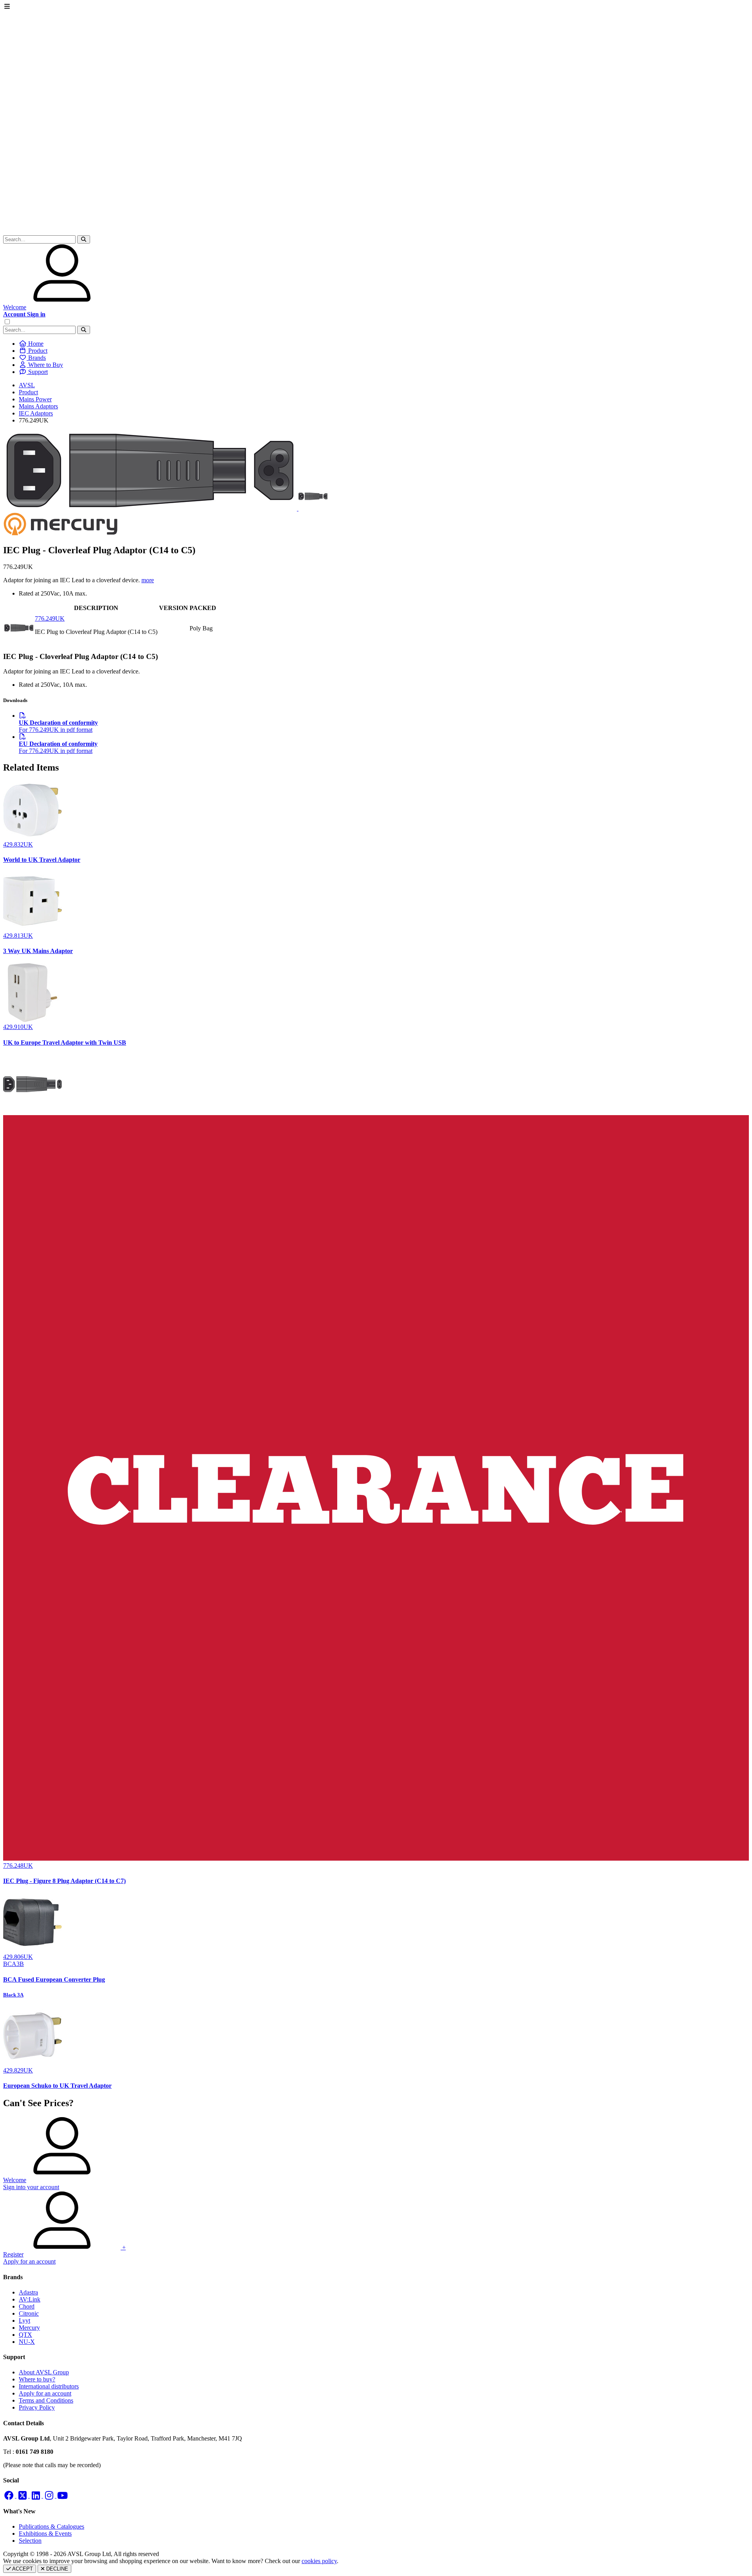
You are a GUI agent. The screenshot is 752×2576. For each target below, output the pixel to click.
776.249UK (50, 618)
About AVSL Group (44, 2372)
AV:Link (30, 2299)
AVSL (27, 385)
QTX (25, 2335)
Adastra (28, 2292)
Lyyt (24, 2321)
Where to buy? (37, 2379)
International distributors (49, 2386)
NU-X (27, 2342)
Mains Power (35, 399)
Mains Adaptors (38, 406)
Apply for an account (45, 2393)
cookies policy (319, 2561)
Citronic (29, 2313)
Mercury (29, 2328)
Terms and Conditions (46, 2400)
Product (28, 392)
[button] (84, 239)
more (148, 580)
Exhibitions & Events (45, 2534)
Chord (27, 2306)
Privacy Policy (37, 2407)
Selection (30, 2541)
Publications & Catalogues (52, 2526)
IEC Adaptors (36, 413)
